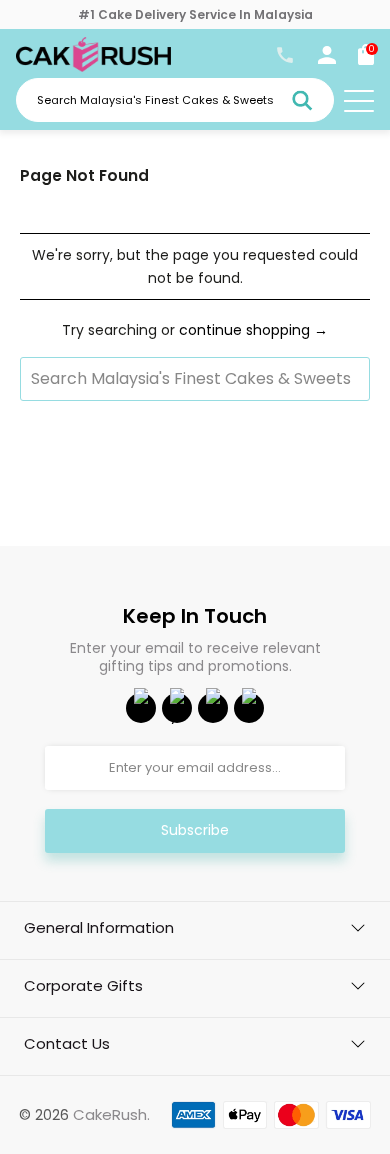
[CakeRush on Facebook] (141, 708)
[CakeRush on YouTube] (177, 708)
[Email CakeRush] (249, 708)
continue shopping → (253, 330)
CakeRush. (111, 1114)
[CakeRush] (93, 67)
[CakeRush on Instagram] (213, 708)
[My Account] (327, 59)
